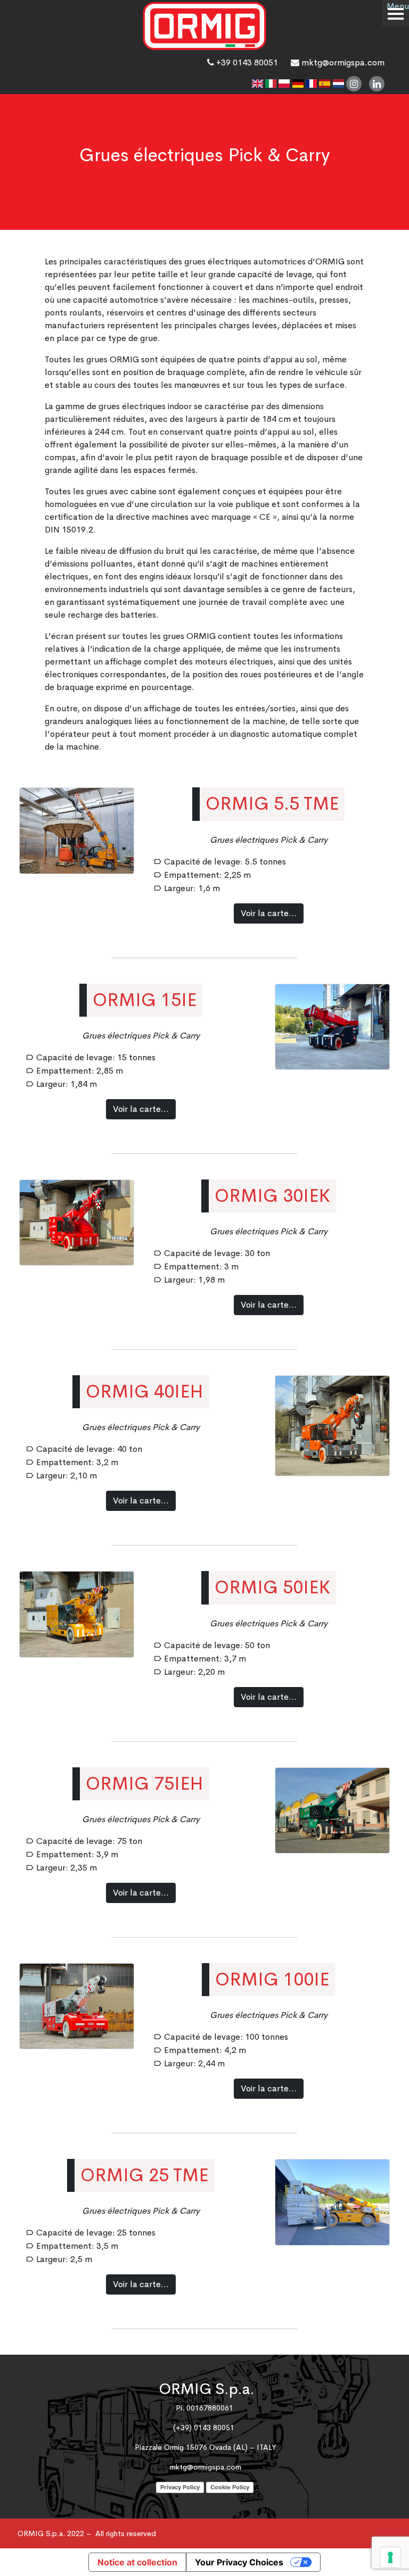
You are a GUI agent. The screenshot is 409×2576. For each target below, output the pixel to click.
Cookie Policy (230, 2487)
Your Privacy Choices (239, 2562)
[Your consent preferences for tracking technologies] (390, 2557)
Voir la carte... (269, 913)
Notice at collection (137, 2562)
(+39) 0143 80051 (204, 2428)
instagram (354, 84)
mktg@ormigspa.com (342, 63)
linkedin (377, 84)
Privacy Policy (180, 2487)
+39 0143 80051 (246, 63)
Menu (398, 6)
